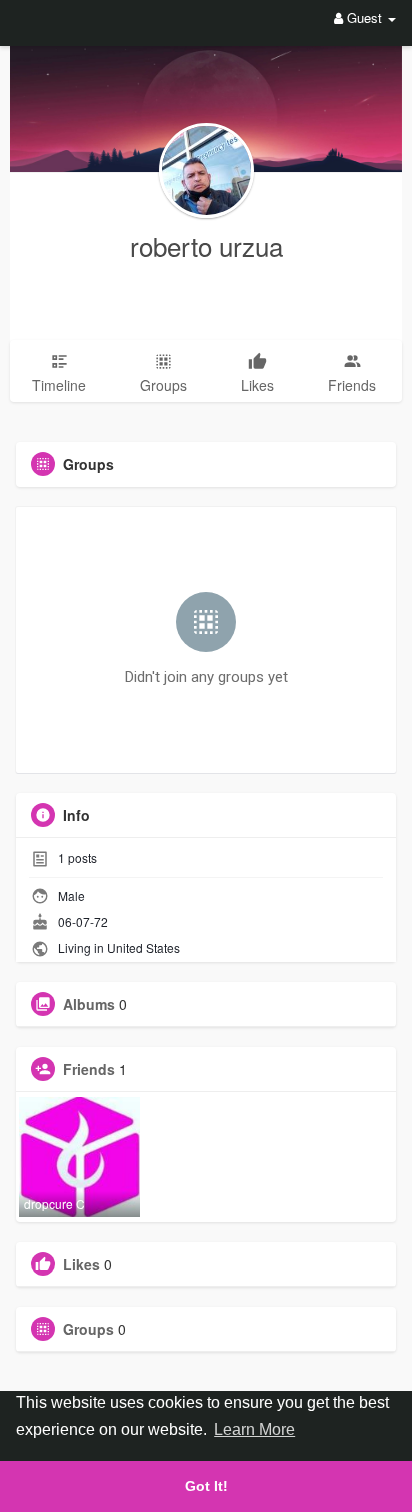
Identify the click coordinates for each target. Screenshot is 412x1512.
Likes (81, 1264)
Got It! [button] (206, 1486)
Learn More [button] (254, 1429)
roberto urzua (206, 245)
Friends (89, 1069)
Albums (89, 1004)
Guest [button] (364, 17)
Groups (88, 1329)
